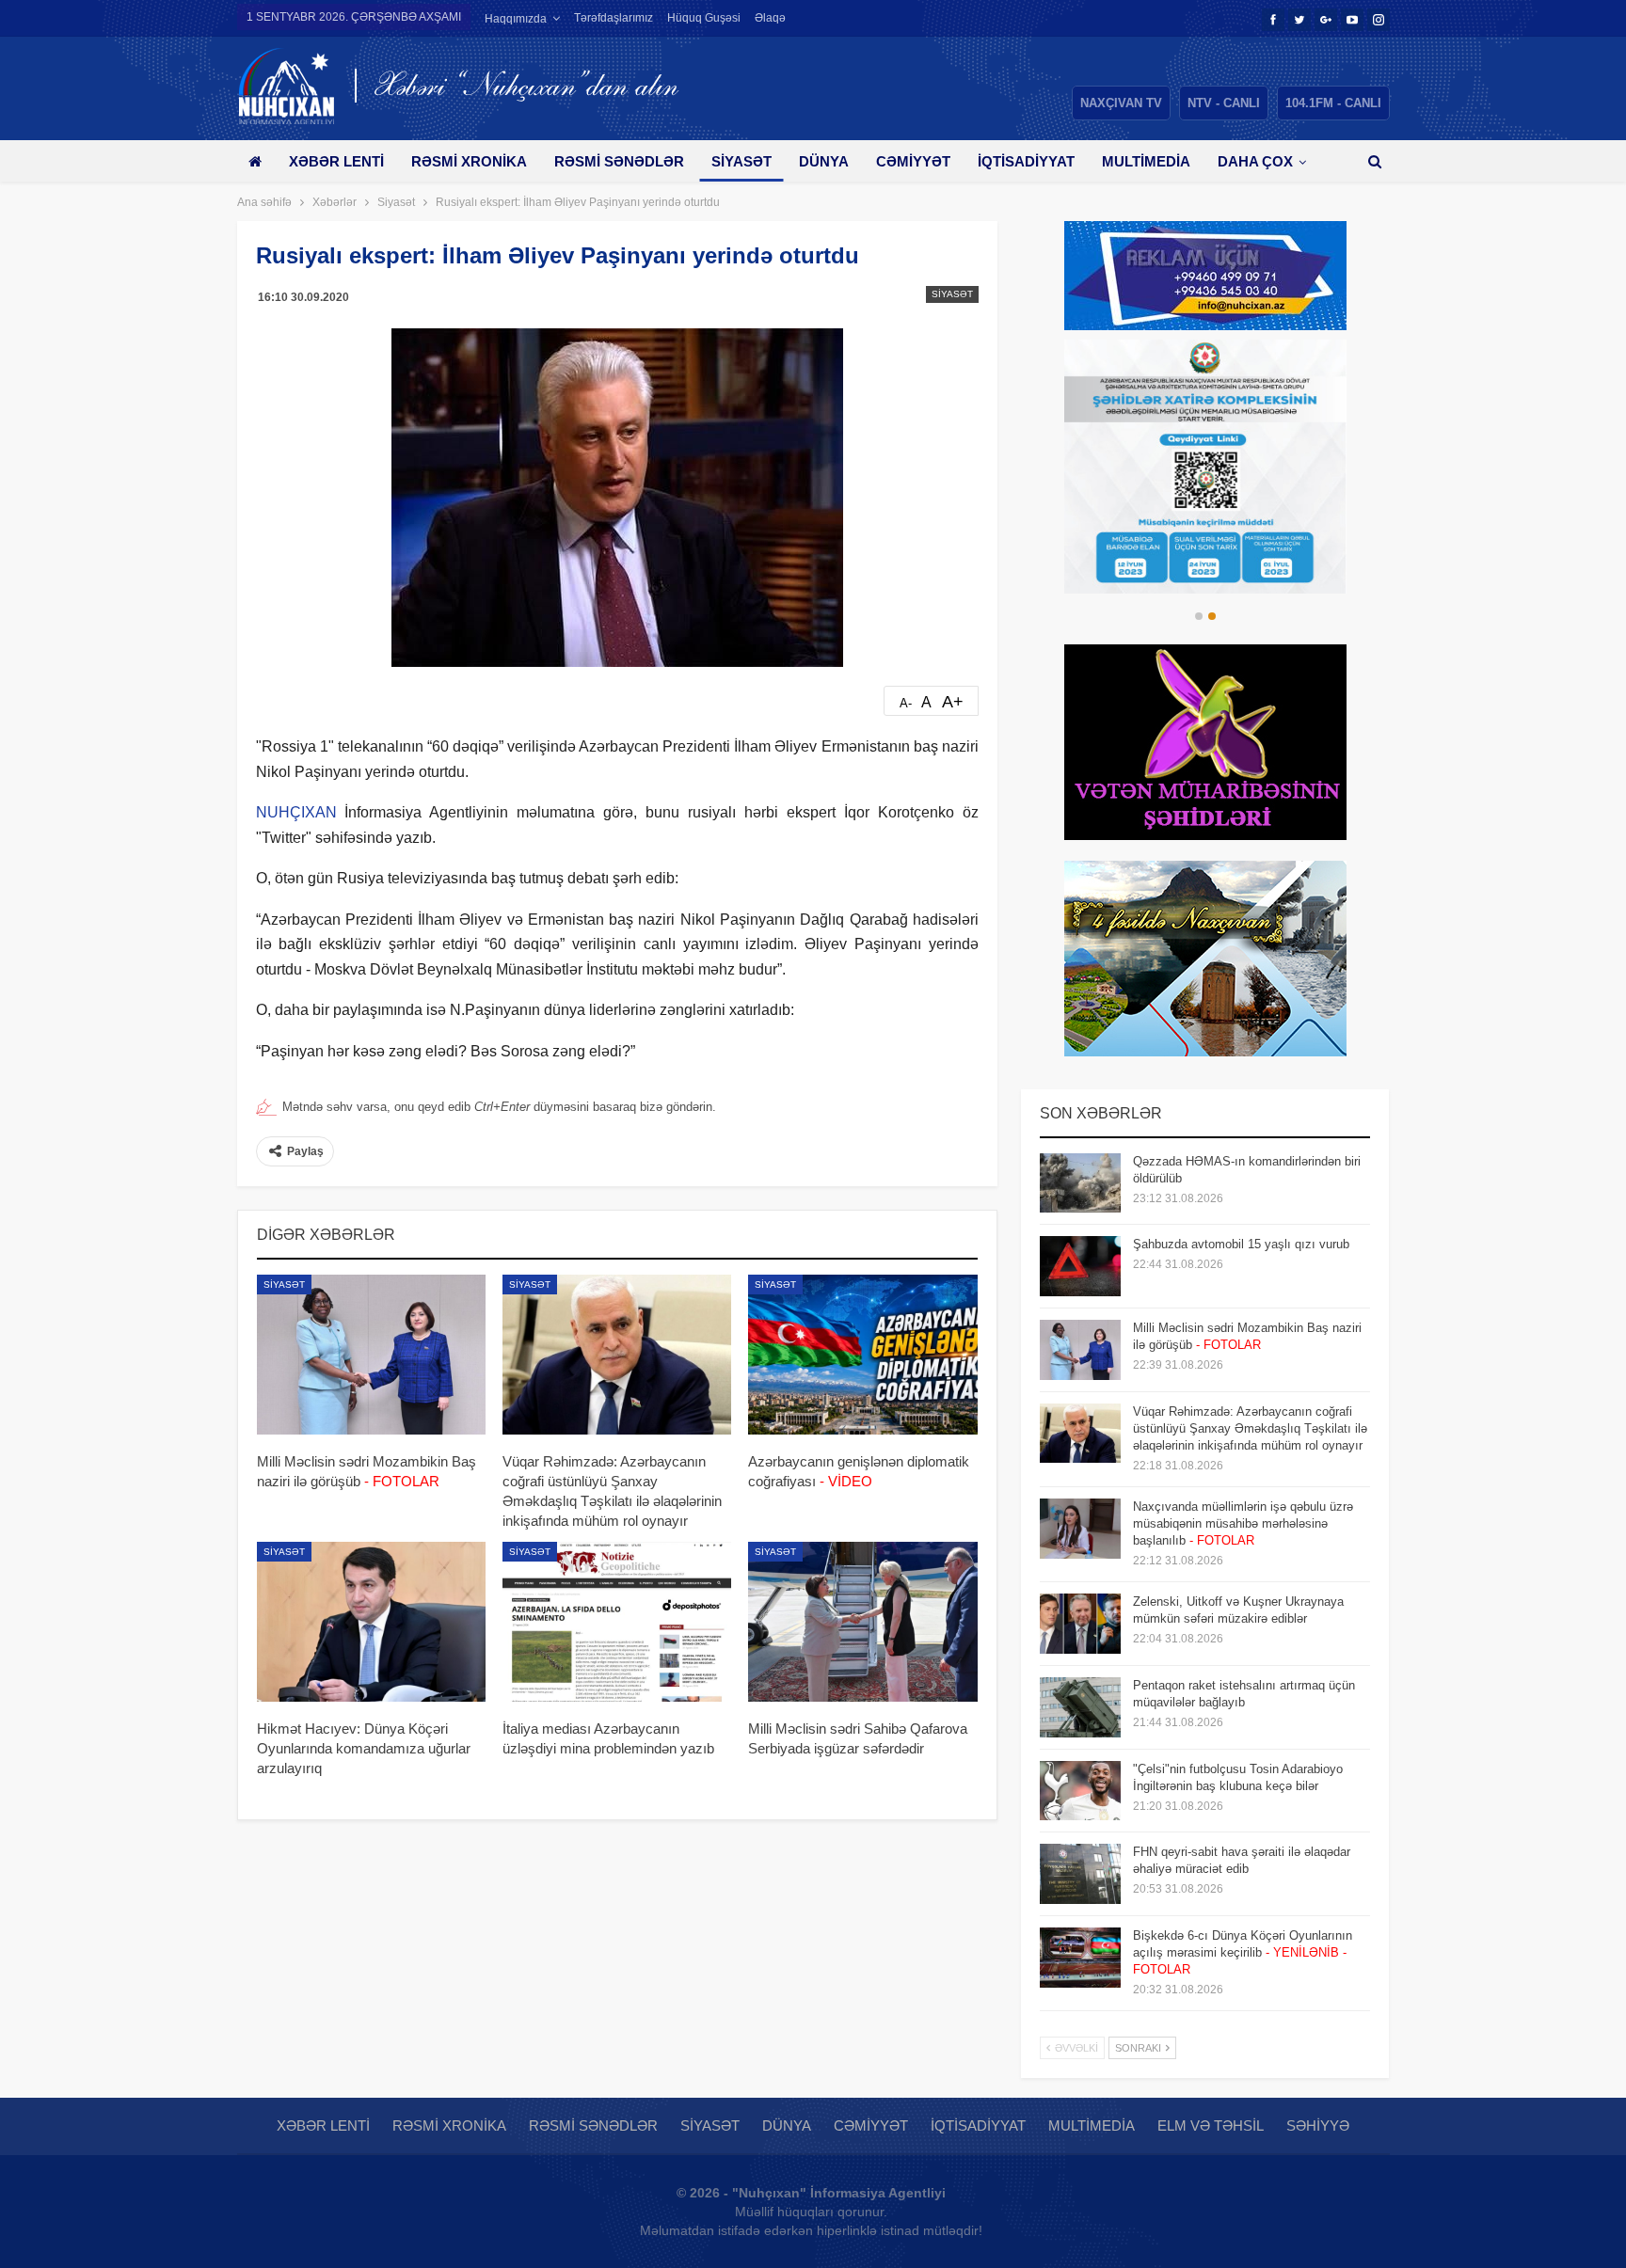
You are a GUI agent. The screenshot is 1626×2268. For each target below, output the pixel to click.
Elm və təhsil (1211, 2125)
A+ (953, 702)
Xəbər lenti (336, 161)
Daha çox (1255, 161)
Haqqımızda (516, 19)
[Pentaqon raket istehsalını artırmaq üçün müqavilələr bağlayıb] (1080, 1707)
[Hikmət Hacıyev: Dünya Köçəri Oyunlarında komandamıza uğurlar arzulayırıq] (371, 1622)
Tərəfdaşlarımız (614, 18)
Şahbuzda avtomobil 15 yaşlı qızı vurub (1241, 1244)
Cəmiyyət (913, 161)
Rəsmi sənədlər (619, 161)
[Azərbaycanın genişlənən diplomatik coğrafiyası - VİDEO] (862, 1355)
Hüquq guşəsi (704, 18)
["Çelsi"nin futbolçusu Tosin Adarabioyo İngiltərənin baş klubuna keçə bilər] (1080, 1791)
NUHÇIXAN (296, 812)
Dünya (824, 161)
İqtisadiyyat (1026, 161)
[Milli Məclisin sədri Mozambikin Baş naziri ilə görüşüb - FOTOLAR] (371, 1355)
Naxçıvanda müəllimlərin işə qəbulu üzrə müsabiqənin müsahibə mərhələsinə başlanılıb (1243, 1523)
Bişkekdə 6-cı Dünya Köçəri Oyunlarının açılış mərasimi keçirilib (1243, 1952)
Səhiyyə (1318, 2125)
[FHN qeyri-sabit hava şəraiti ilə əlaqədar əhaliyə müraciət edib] (1080, 1874)
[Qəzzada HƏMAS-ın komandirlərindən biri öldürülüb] (1080, 1183)
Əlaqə (770, 18)
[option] (1205, 467)
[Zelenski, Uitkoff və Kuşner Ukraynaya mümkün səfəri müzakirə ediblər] (1080, 1624)
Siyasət (741, 161)
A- (906, 703)
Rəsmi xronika (469, 161)
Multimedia (1146, 161)
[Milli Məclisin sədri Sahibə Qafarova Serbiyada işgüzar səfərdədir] (862, 1622)
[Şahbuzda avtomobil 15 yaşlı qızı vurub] (1080, 1266)
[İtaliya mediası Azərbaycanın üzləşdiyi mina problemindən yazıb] (617, 1622)
